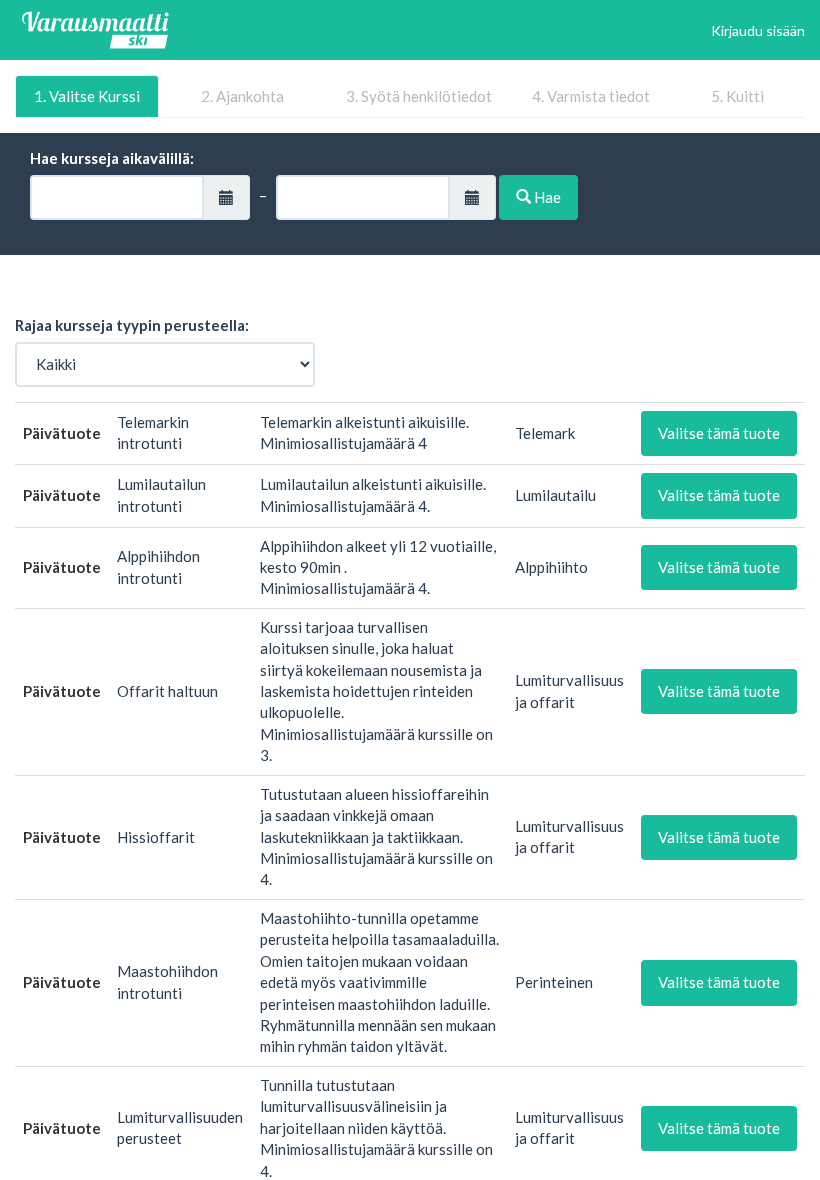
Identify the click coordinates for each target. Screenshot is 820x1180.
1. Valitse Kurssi (87, 96)
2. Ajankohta (242, 96)
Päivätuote (62, 433)
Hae (546, 197)
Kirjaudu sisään (758, 30)
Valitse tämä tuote (719, 433)
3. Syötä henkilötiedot (419, 96)
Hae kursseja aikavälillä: (112, 158)
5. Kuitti (737, 96)
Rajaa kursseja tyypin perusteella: (132, 325)
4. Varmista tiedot (591, 96)
